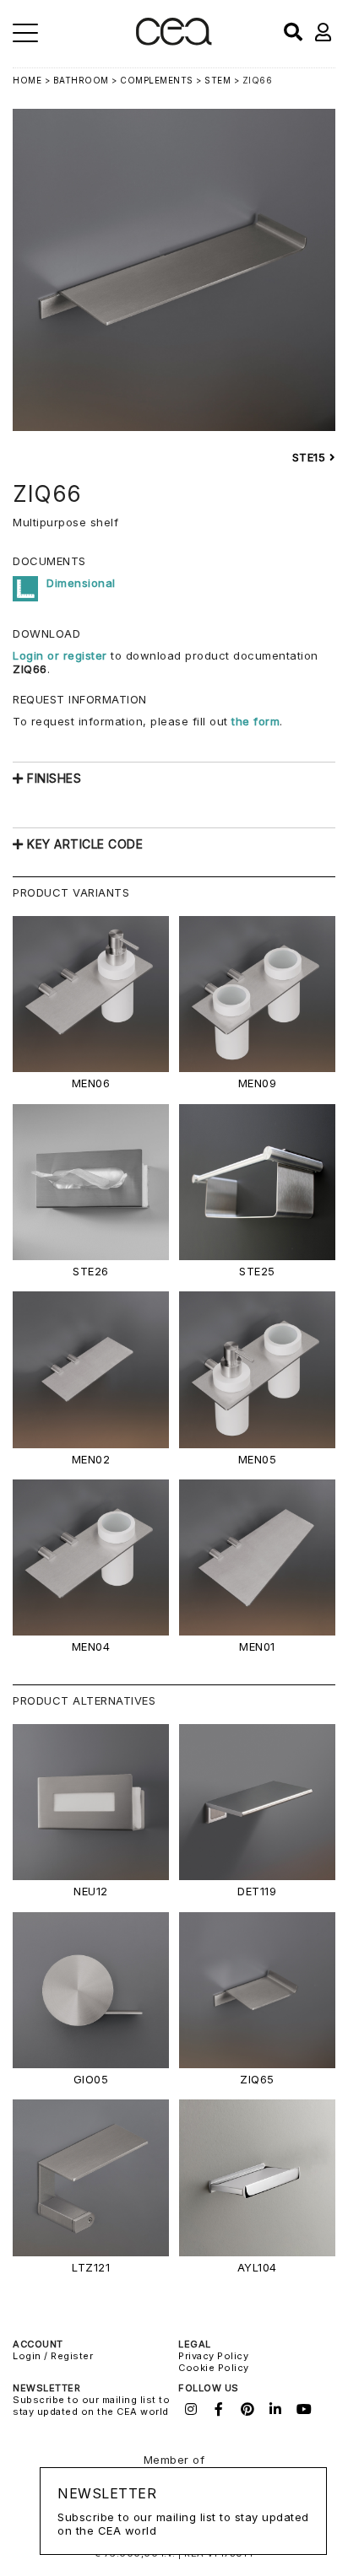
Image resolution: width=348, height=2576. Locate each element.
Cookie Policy (214, 2368)
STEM (217, 80)
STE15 (311, 457)
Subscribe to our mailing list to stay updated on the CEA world (91, 2406)
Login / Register (53, 2356)
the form (256, 721)
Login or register (62, 655)
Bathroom (81, 80)
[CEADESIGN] (174, 42)
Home (27, 80)
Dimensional (81, 583)
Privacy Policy (213, 2356)
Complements (157, 80)
